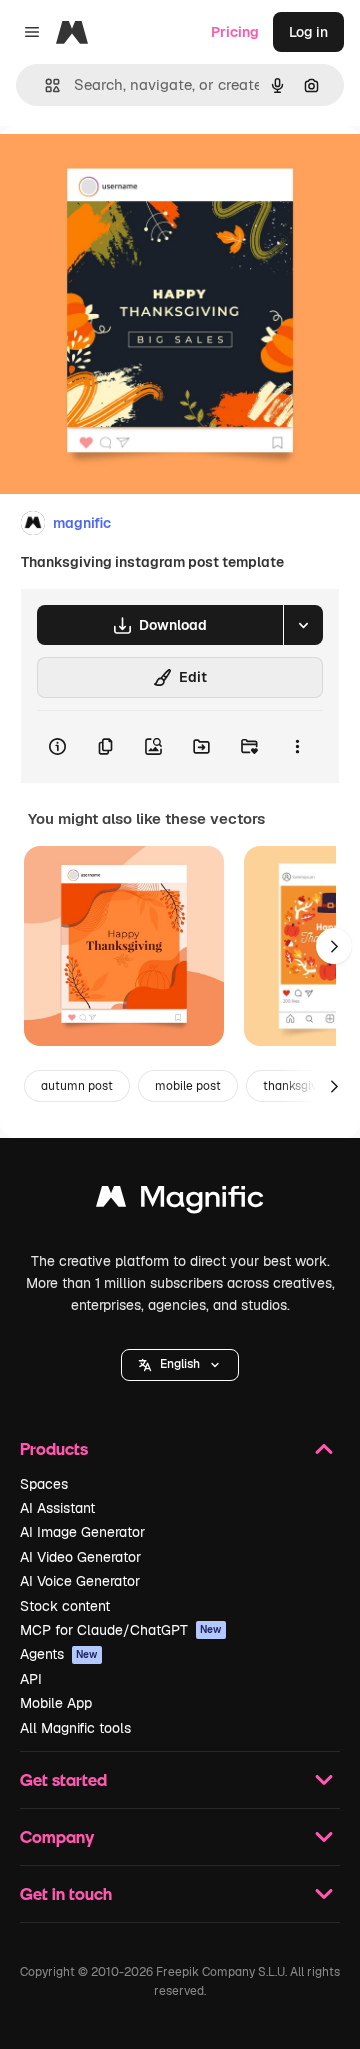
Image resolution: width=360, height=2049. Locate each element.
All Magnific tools (75, 1728)
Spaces (44, 1484)
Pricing (235, 32)
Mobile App (56, 1703)
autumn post (77, 1086)
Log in (308, 32)
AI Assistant (57, 1508)
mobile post (188, 1086)
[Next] (334, 946)
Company (57, 1836)
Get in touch (66, 1893)
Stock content (65, 1606)
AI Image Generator (82, 1532)
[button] (180, 1365)
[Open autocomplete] (44, 85)
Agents (59, 1654)
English (180, 1364)
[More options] (297, 747)
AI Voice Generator (80, 1581)
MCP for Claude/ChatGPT (121, 1630)
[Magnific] (180, 1201)
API (31, 1679)
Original (128, 171)
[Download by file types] (303, 625)
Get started (63, 1779)
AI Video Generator (80, 1557)
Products (54, 1448)
